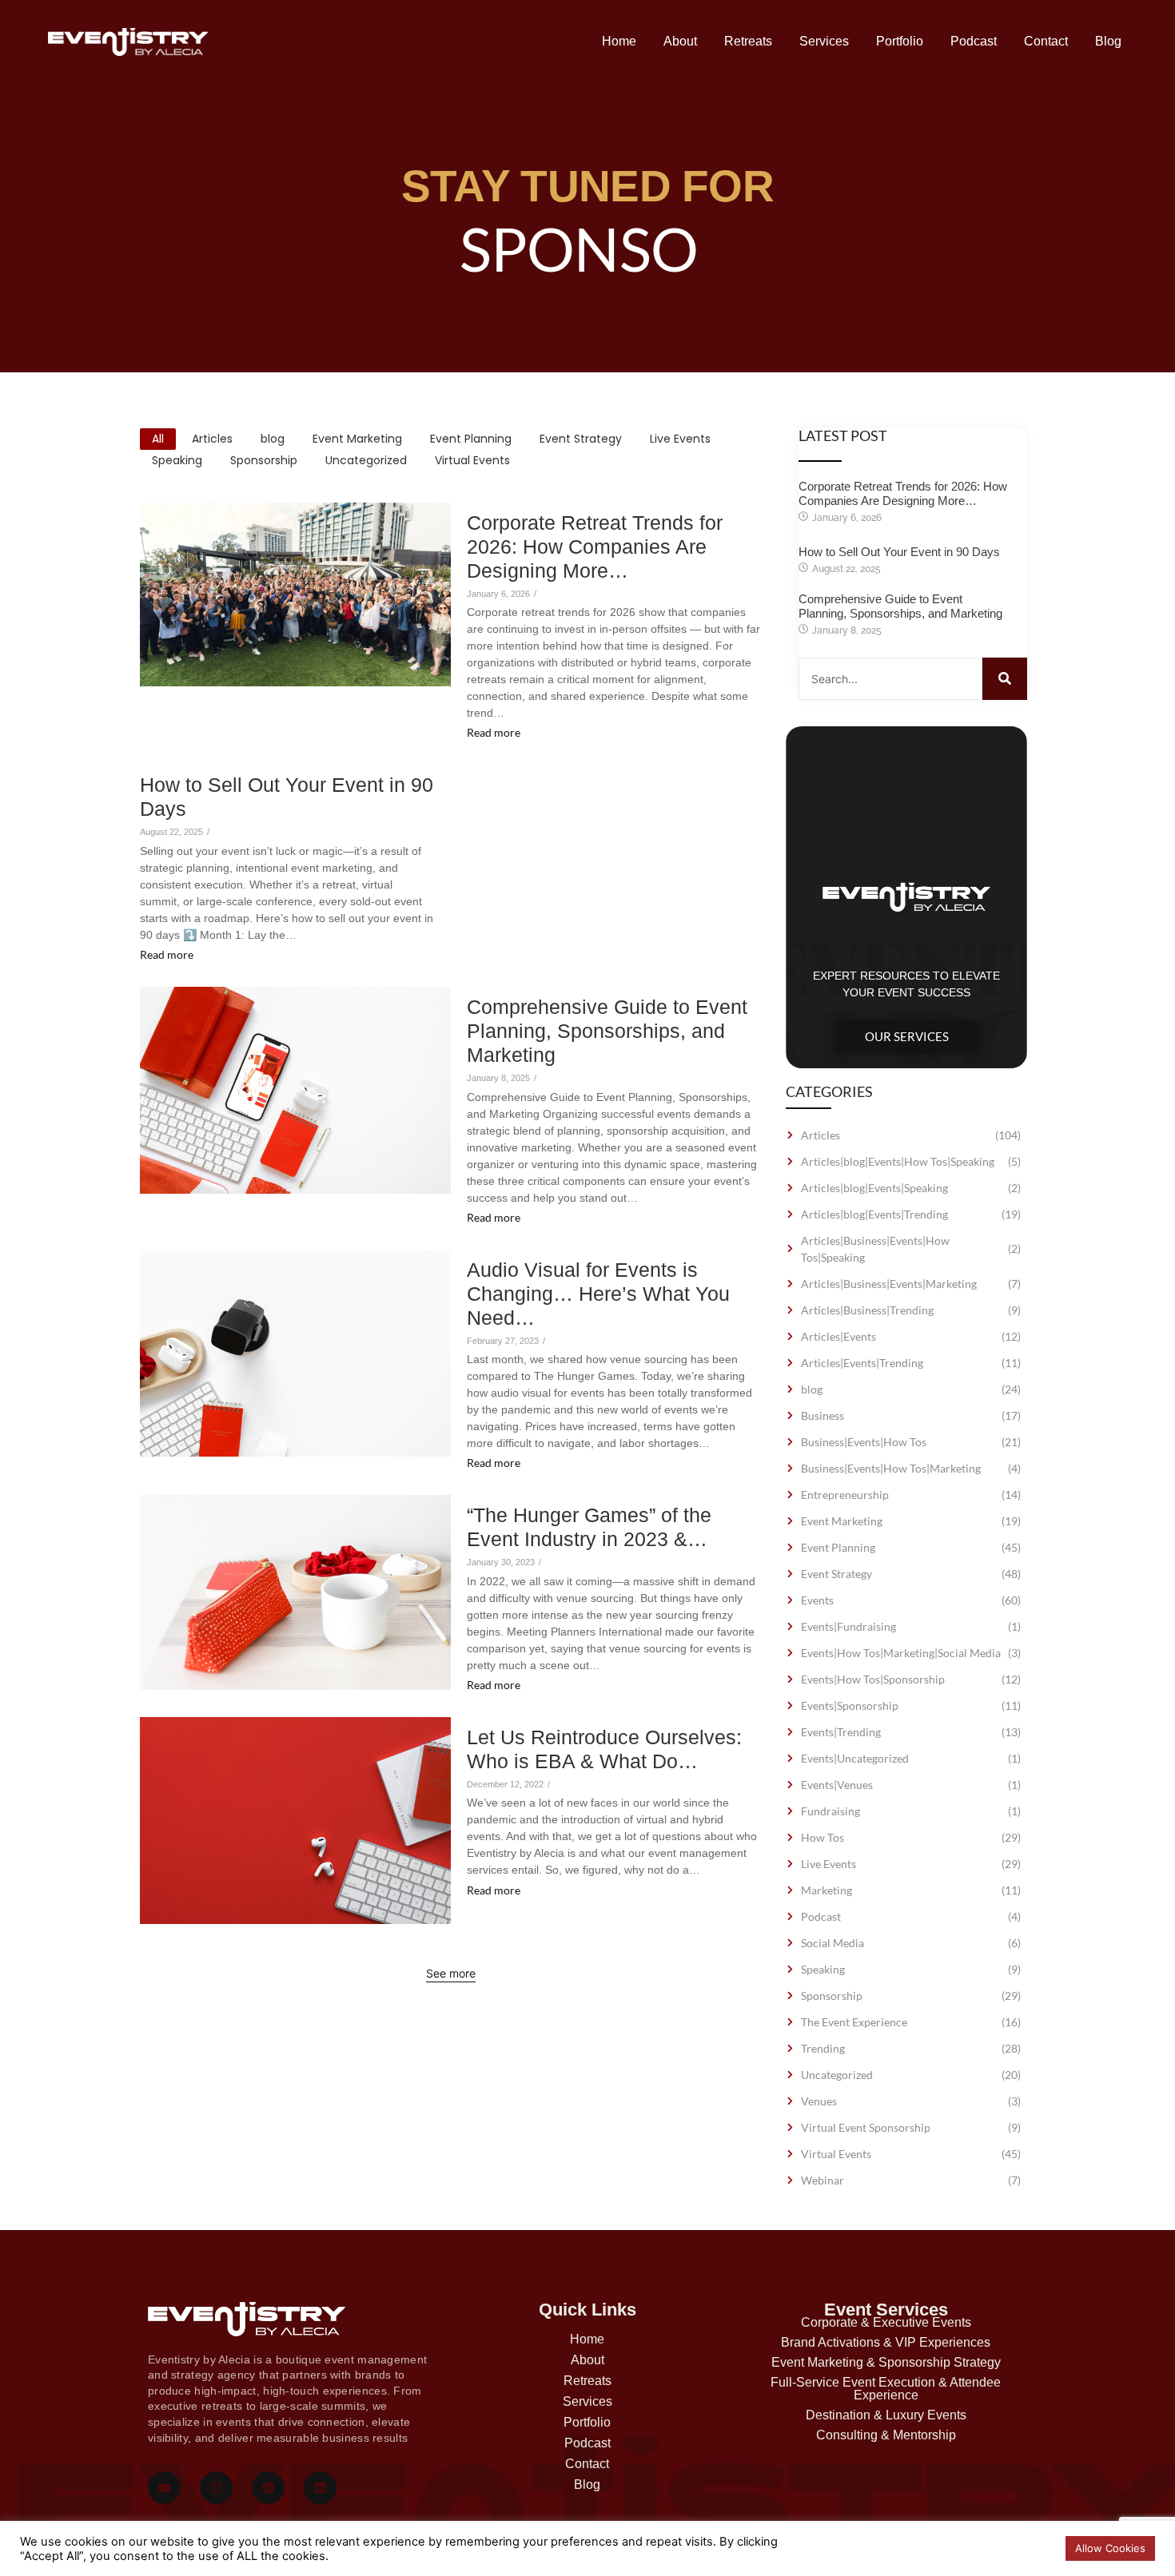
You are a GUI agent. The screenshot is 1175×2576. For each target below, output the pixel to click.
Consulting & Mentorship (886, 2435)
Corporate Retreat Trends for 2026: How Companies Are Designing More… (595, 547)
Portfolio (900, 41)
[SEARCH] (1005, 679)
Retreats (748, 41)
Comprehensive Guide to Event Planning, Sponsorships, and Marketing (607, 1031)
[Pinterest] (268, 2488)
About (680, 41)
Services (824, 41)
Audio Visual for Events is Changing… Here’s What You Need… (598, 1294)
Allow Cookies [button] (1110, 2548)
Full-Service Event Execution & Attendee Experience (886, 2389)
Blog (1108, 41)
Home (619, 41)
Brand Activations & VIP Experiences (886, 2342)
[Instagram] (216, 2488)
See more (451, 1973)
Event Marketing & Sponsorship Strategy (886, 2362)
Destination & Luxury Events (886, 2415)
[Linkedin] (320, 2488)
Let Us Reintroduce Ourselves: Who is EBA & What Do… (604, 1749)
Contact (1046, 41)
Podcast (974, 41)
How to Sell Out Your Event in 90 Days (287, 797)
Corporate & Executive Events (886, 2322)
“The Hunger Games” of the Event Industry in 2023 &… (589, 1527)
